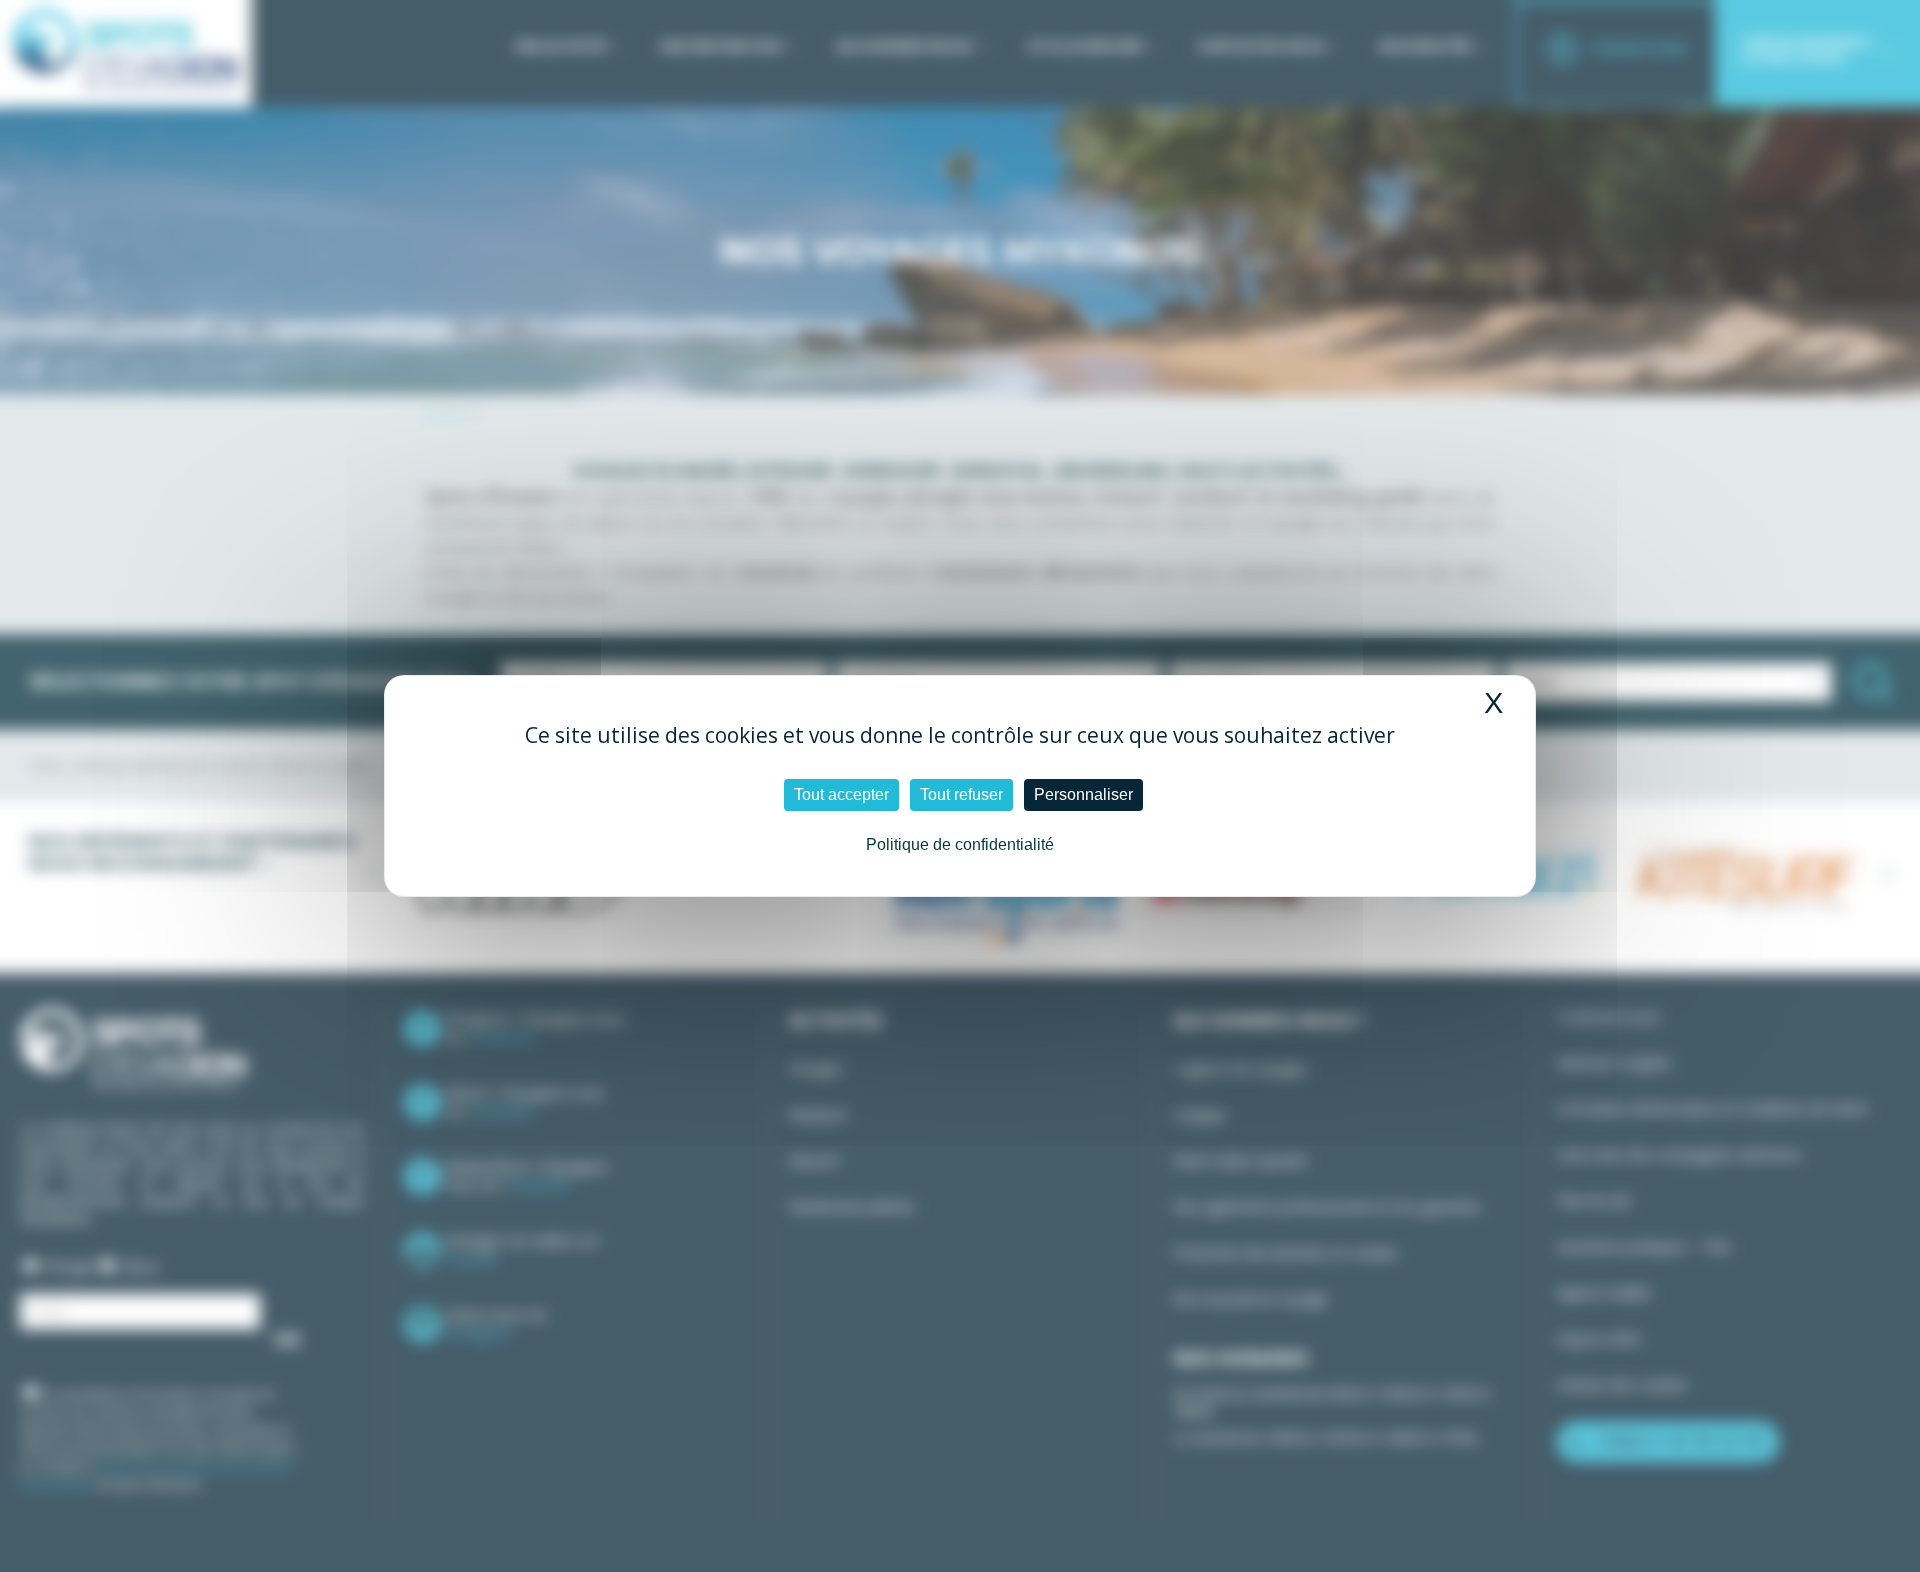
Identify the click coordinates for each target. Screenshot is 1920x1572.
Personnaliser (1083, 794)
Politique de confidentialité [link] (960, 844)
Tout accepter (841, 794)
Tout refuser (961, 794)
